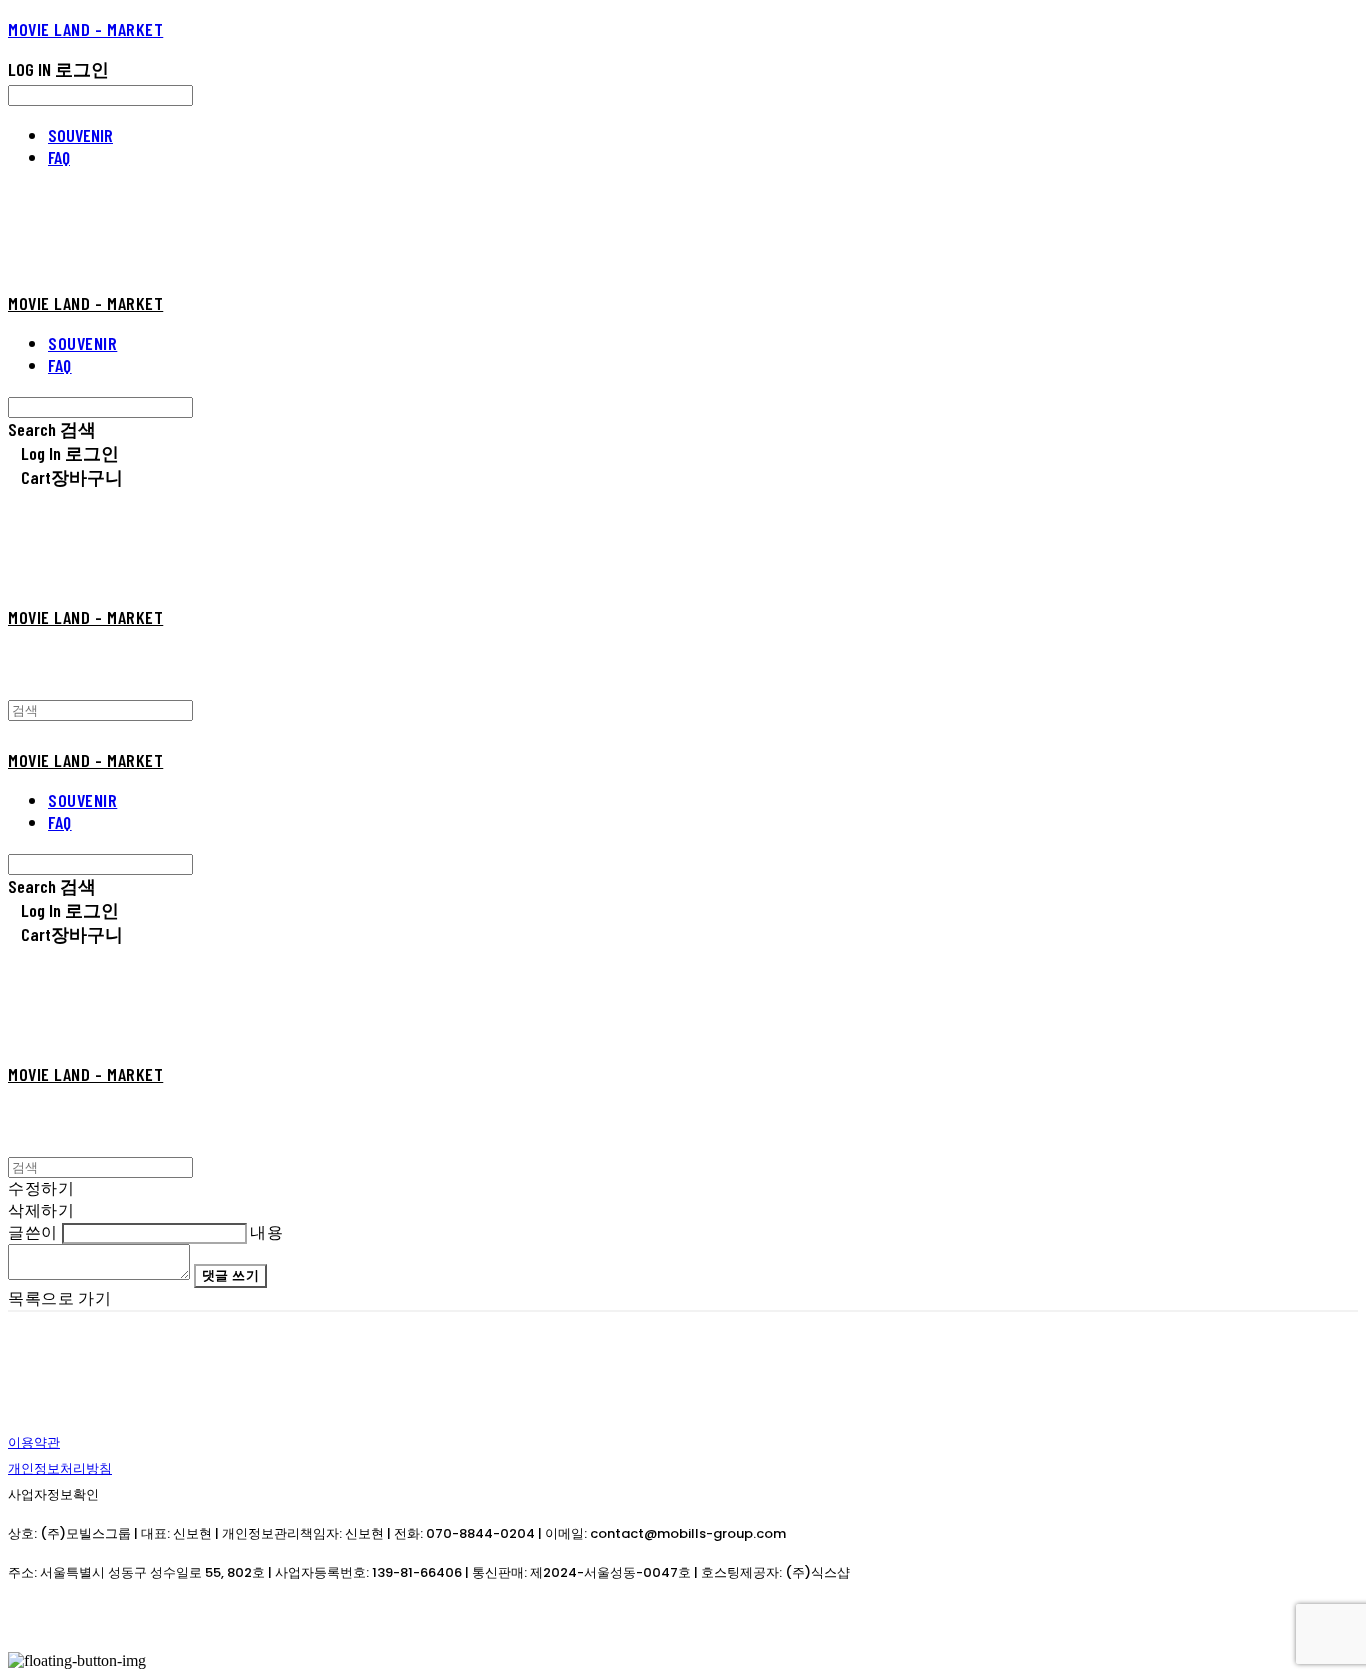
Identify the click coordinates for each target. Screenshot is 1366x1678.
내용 (266, 1231)
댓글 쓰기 (231, 1275)
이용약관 (34, 1442)
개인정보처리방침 (60, 1468)
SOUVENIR (80, 135)
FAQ (59, 157)
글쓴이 (33, 1231)
